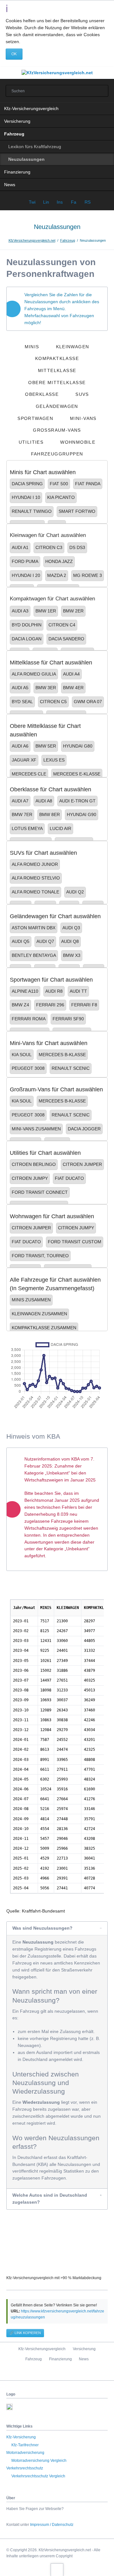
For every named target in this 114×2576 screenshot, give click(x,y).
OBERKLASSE (42, 394)
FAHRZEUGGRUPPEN (57, 454)
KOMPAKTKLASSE (57, 358)
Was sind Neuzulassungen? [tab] (42, 1928)
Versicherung (17, 121)
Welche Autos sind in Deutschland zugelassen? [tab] (50, 2199)
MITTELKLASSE (57, 370)
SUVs (82, 394)
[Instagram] (70, 2372)
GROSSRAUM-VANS (57, 430)
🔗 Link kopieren (25, 2333)
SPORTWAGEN (35, 418)
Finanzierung (17, 172)
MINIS (32, 347)
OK (14, 54)
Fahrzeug (14, 134)
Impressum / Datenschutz (52, 2525)
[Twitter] (57, 2372)
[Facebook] (44, 2372)
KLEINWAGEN (73, 347)
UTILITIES (31, 442)
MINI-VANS (83, 418)
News (10, 185)
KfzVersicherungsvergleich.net (32, 240)
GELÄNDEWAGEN (57, 406)
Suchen (101, 91)
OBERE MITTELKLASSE (57, 382)
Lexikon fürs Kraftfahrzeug (35, 147)
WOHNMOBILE (78, 442)
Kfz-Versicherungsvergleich (31, 108)
